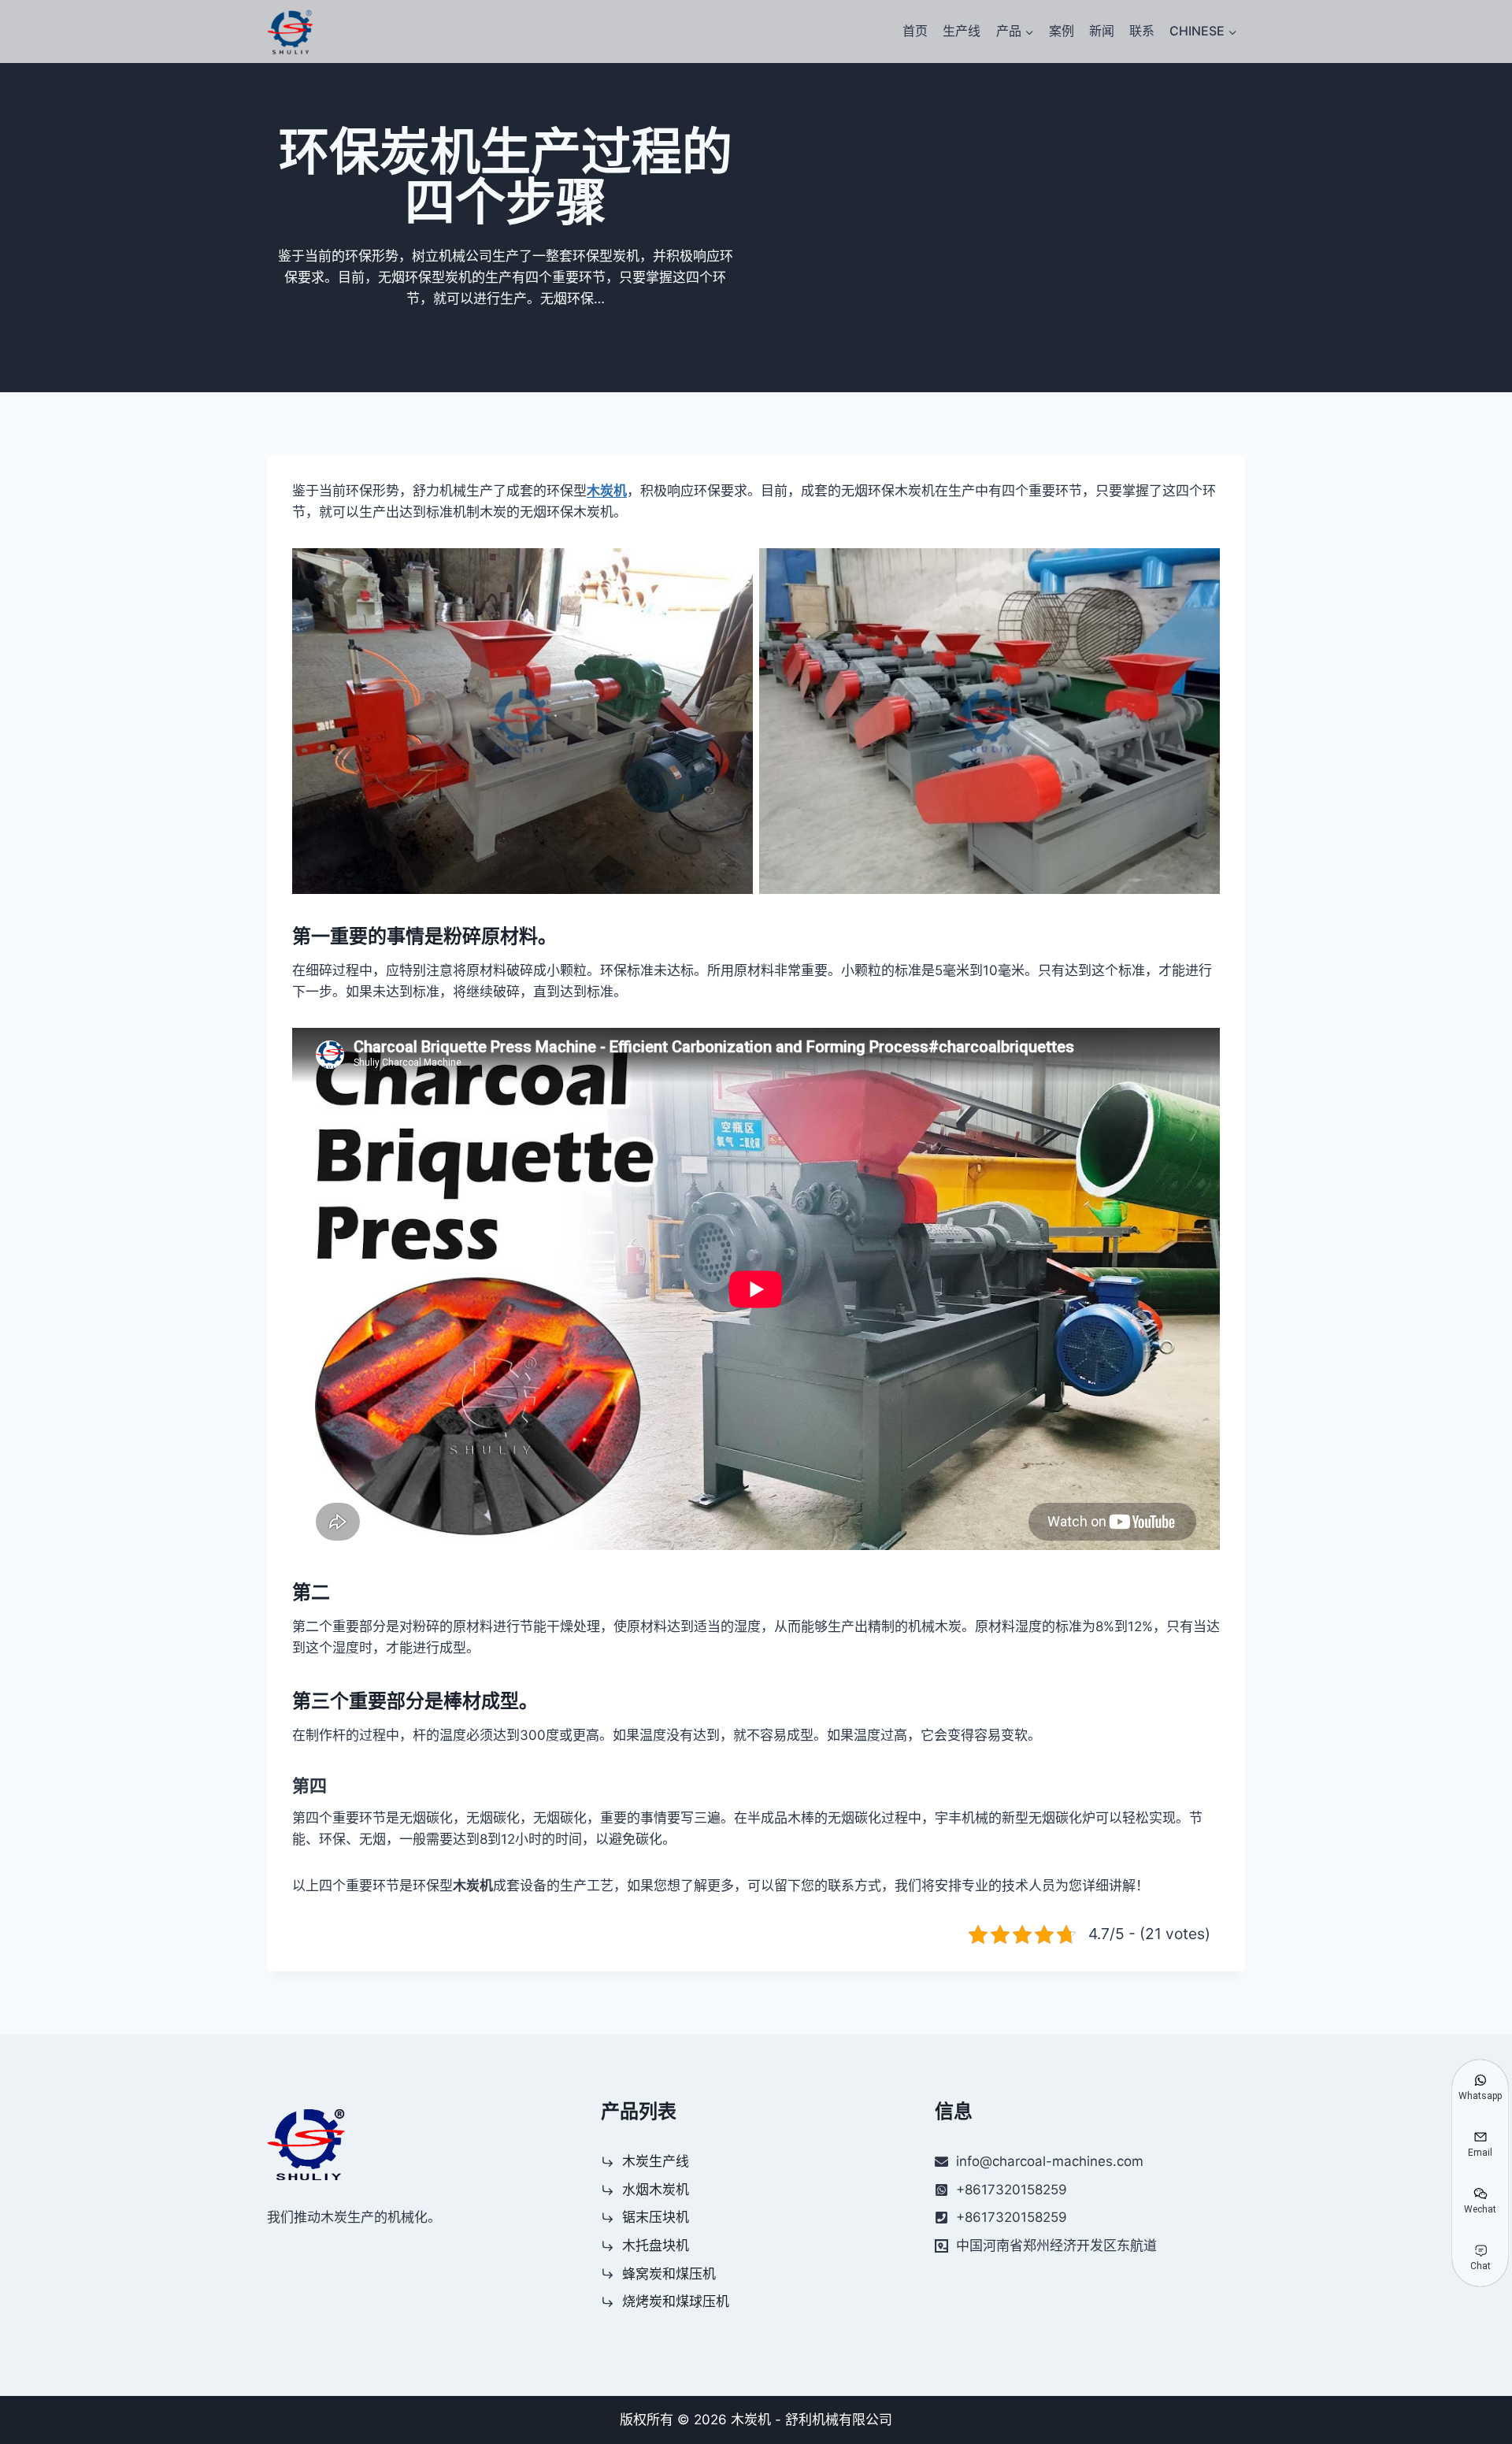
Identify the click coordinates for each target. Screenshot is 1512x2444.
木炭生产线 (656, 2161)
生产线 (962, 31)
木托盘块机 (656, 2246)
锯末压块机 (656, 2217)
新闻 (1102, 31)
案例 (1062, 31)
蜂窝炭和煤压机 (669, 2274)
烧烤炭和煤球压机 (676, 2301)
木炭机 (751, 2420)
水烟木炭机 (656, 2190)
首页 (915, 31)
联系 (1142, 31)
